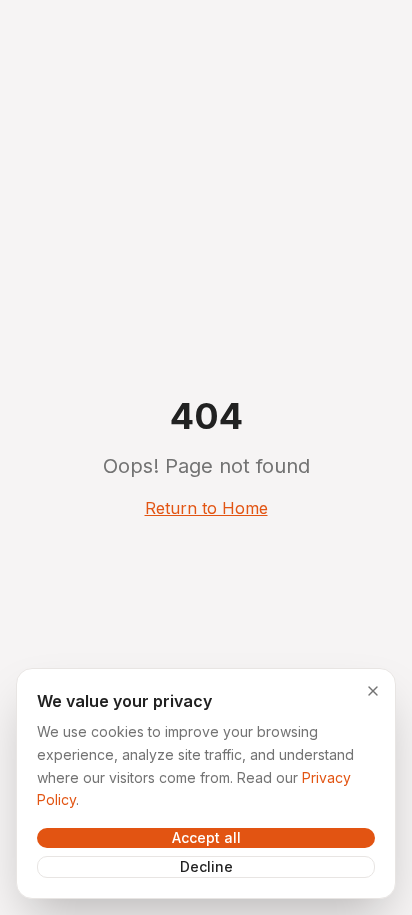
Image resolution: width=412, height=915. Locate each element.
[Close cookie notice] (373, 691)
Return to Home (206, 508)
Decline (206, 866)
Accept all (206, 837)
